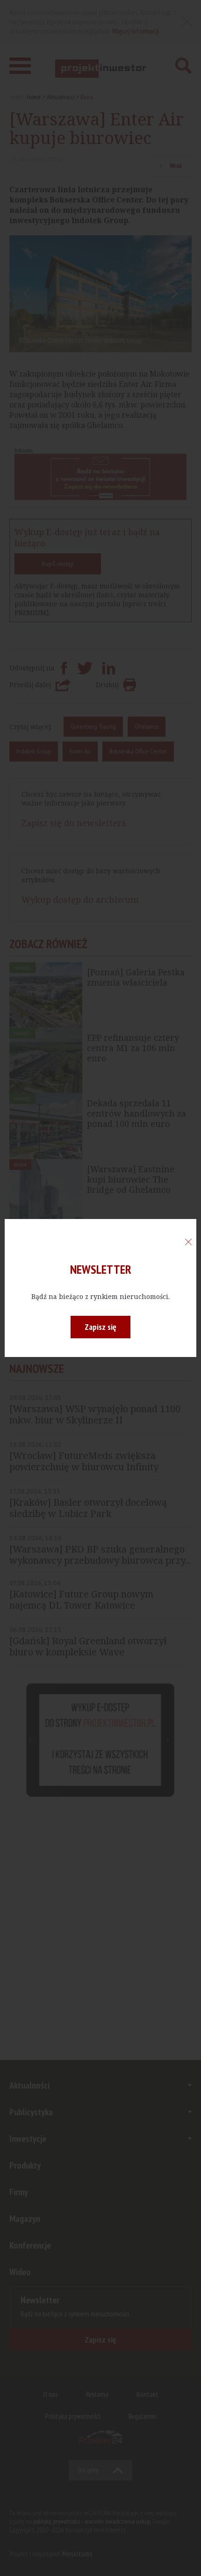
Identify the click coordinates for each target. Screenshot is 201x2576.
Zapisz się (100, 1327)
